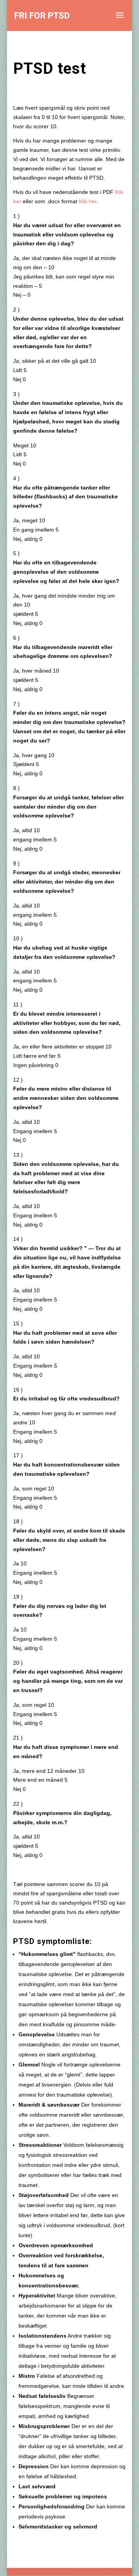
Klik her (88, 201)
